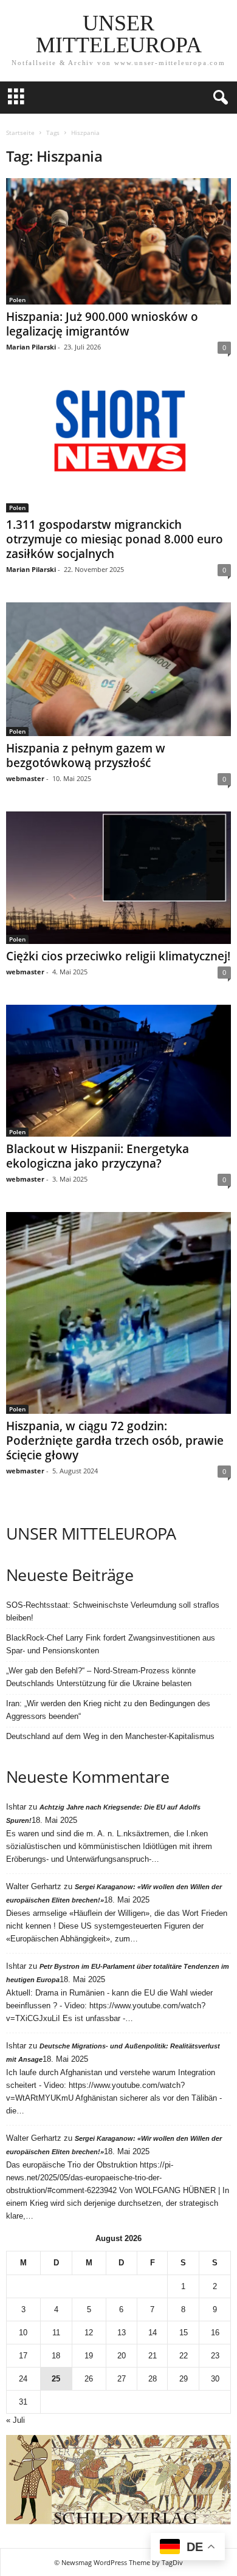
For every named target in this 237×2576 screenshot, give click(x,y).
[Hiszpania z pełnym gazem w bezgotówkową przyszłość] (118, 669)
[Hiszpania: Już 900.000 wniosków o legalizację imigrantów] (118, 241)
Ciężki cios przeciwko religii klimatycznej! (118, 956)
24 (23, 2379)
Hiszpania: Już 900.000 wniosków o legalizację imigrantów (102, 324)
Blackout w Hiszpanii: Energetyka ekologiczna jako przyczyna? (98, 1156)
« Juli (15, 2420)
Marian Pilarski (31, 347)
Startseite (20, 133)
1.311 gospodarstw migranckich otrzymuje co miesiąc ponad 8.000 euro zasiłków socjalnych (115, 539)
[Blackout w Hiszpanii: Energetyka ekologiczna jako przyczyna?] (118, 1071)
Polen (17, 300)
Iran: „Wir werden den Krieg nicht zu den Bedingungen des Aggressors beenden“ (108, 1710)
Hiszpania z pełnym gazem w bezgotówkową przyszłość (86, 756)
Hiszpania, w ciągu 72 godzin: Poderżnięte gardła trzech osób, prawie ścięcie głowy (115, 1441)
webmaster (25, 778)
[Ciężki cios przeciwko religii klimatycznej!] (118, 878)
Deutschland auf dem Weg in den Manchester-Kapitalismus (110, 1736)
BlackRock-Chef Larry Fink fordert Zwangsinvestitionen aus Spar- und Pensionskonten (111, 1644)
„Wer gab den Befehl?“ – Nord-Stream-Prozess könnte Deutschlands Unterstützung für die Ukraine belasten (101, 1677)
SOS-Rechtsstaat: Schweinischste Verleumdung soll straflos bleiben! (113, 1611)
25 (56, 2379)
